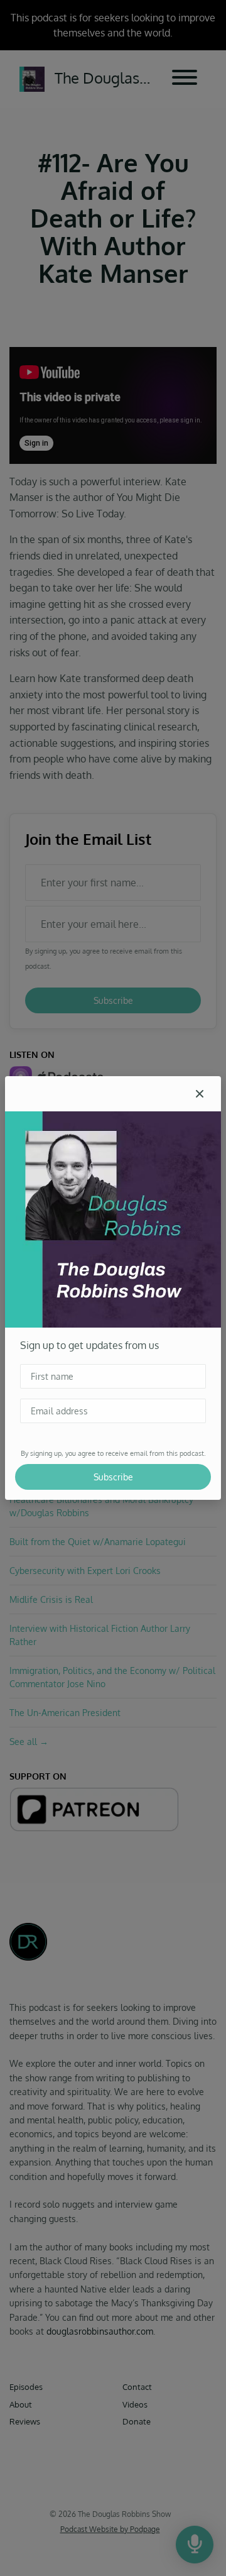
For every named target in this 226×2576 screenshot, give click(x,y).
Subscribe (113, 1477)
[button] (200, 1094)
